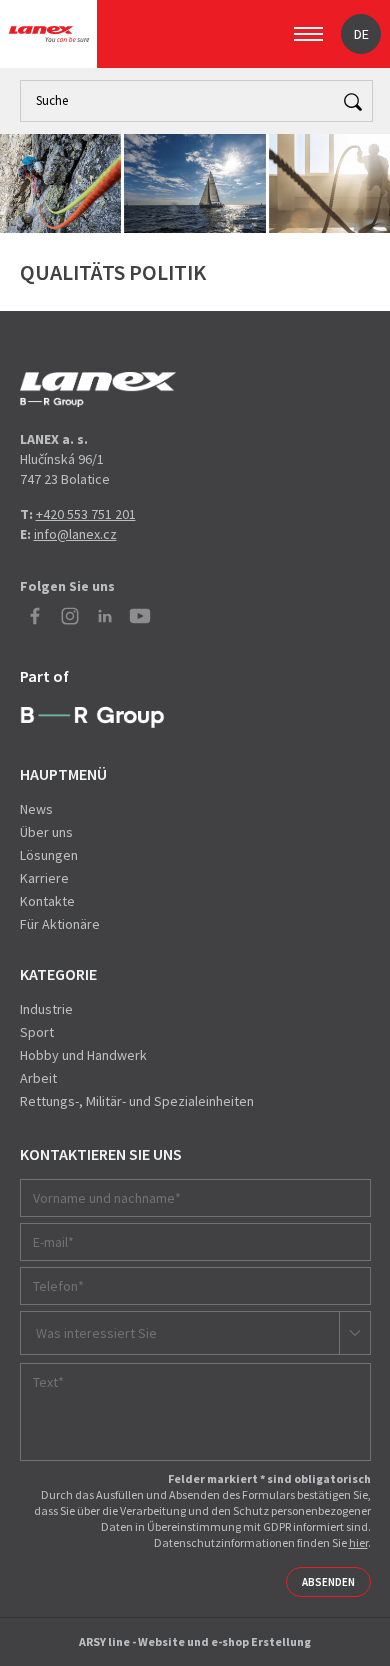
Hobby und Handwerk (83, 1055)
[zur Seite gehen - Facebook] (35, 616)
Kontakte (47, 901)
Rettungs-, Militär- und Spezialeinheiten (137, 1101)
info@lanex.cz (75, 534)
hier (358, 1542)
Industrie (46, 1009)
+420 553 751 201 (86, 514)
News (36, 809)
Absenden (328, 1582)
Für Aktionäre (60, 924)
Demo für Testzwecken (98, 390)
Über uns (46, 832)
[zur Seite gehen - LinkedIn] (105, 616)
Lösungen (49, 855)
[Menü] (308, 34)
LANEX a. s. (49, 34)
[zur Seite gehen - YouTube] (140, 616)
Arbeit (38, 1078)
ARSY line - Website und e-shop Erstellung (195, 1641)
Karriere (44, 878)
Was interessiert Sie (96, 1333)
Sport (37, 1032)
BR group (92, 718)
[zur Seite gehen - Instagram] (70, 616)
